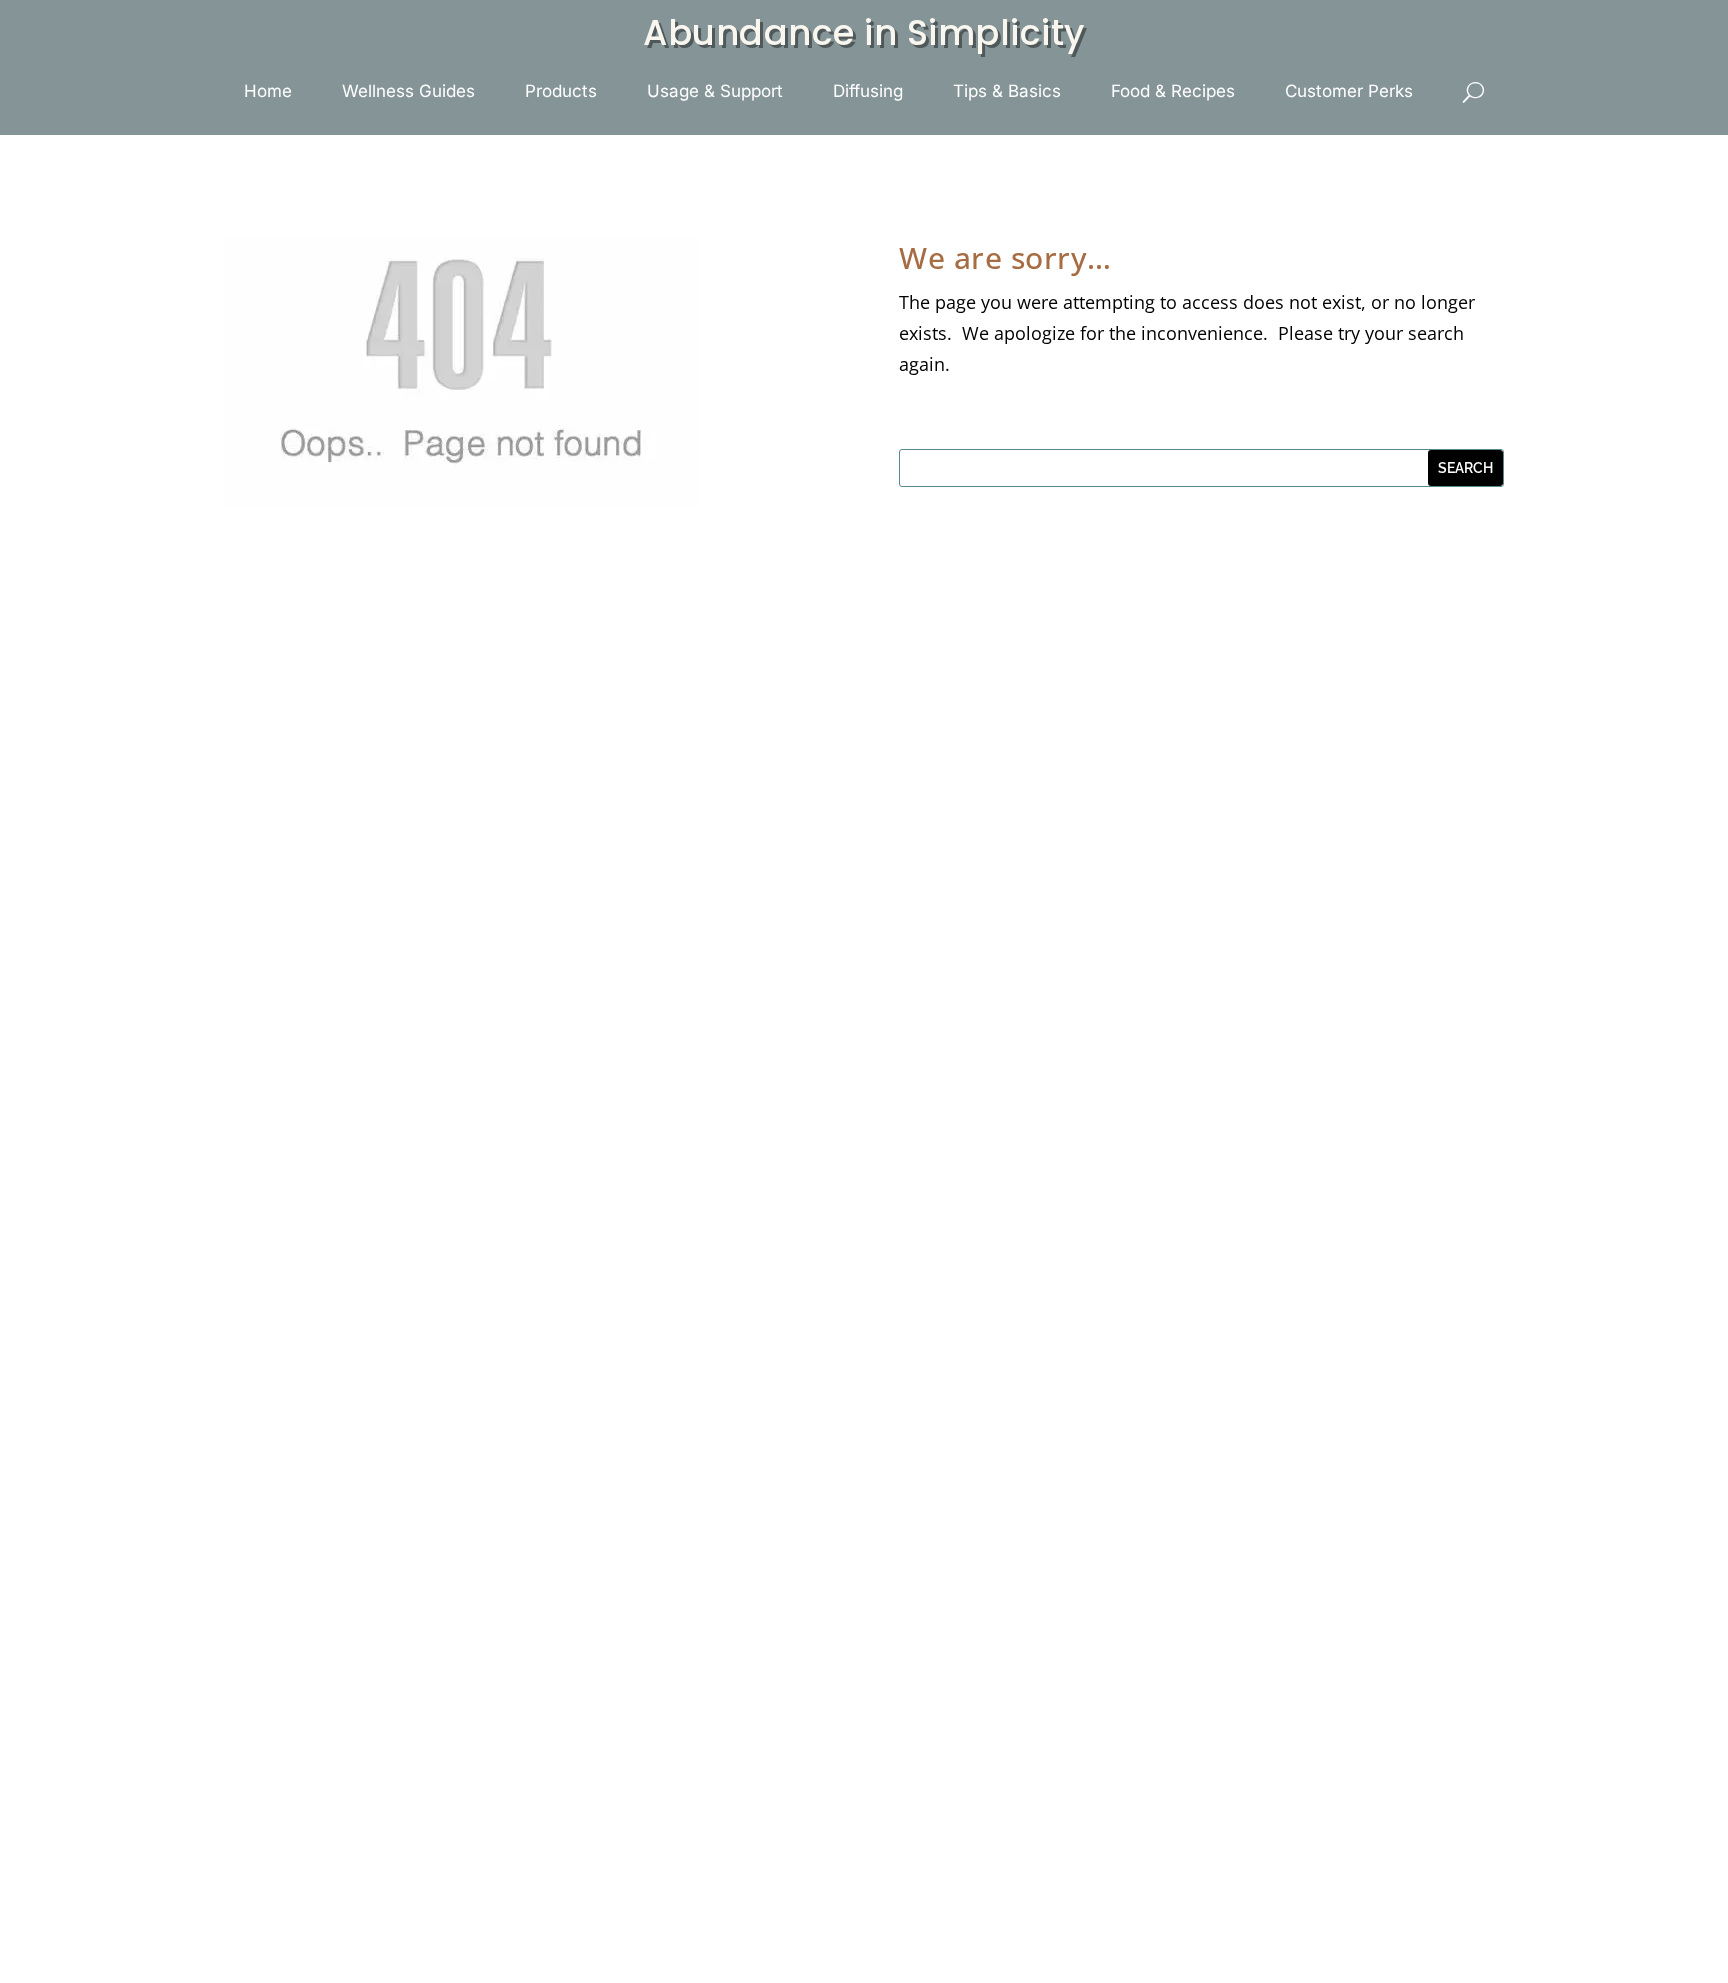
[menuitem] (268, 91)
